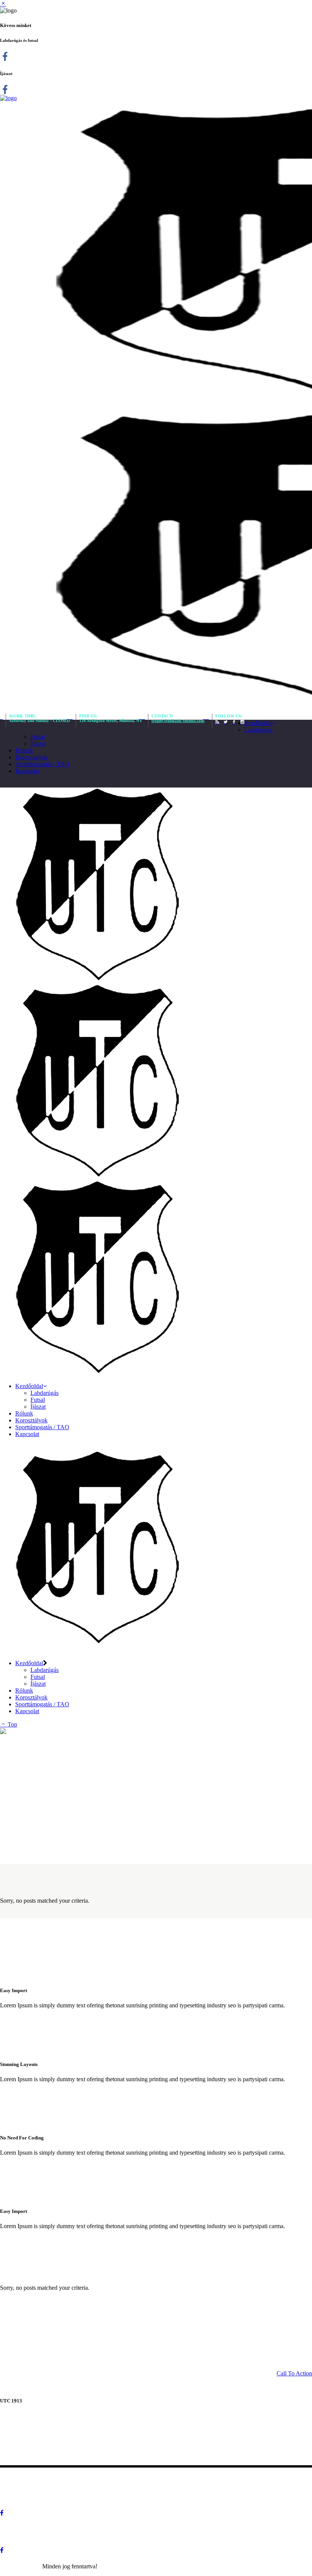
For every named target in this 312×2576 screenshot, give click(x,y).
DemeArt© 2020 (20, 2566)
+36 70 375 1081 (67, 2454)
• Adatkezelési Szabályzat (41, 2478)
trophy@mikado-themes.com (178, 721)
